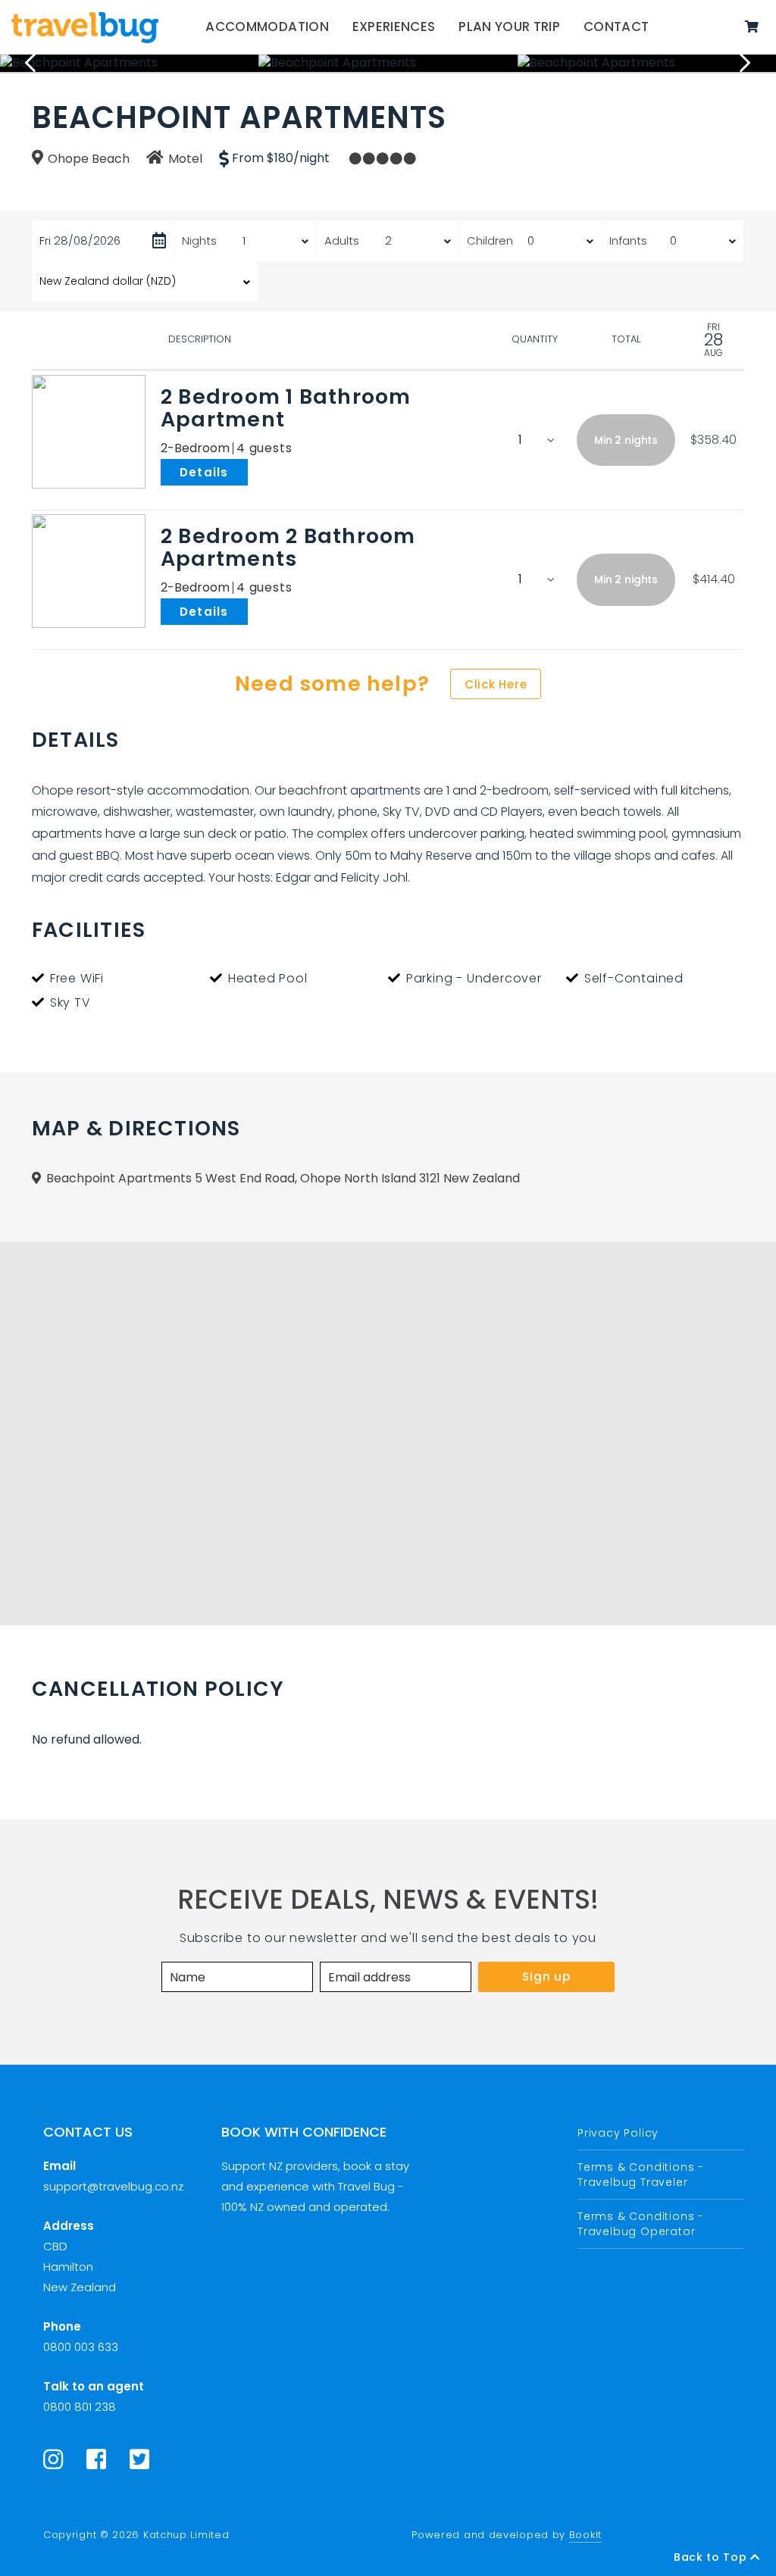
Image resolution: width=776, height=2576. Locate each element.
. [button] (251, 471)
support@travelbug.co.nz (113, 2186)
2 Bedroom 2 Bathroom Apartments (288, 547)
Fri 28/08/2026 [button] (80, 240)
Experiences (394, 27)
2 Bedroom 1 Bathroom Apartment (286, 408)
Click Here (496, 684)
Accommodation (267, 27)
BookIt (585, 2535)
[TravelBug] (85, 27)
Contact (616, 27)
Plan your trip (509, 27)
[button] (626, 440)
